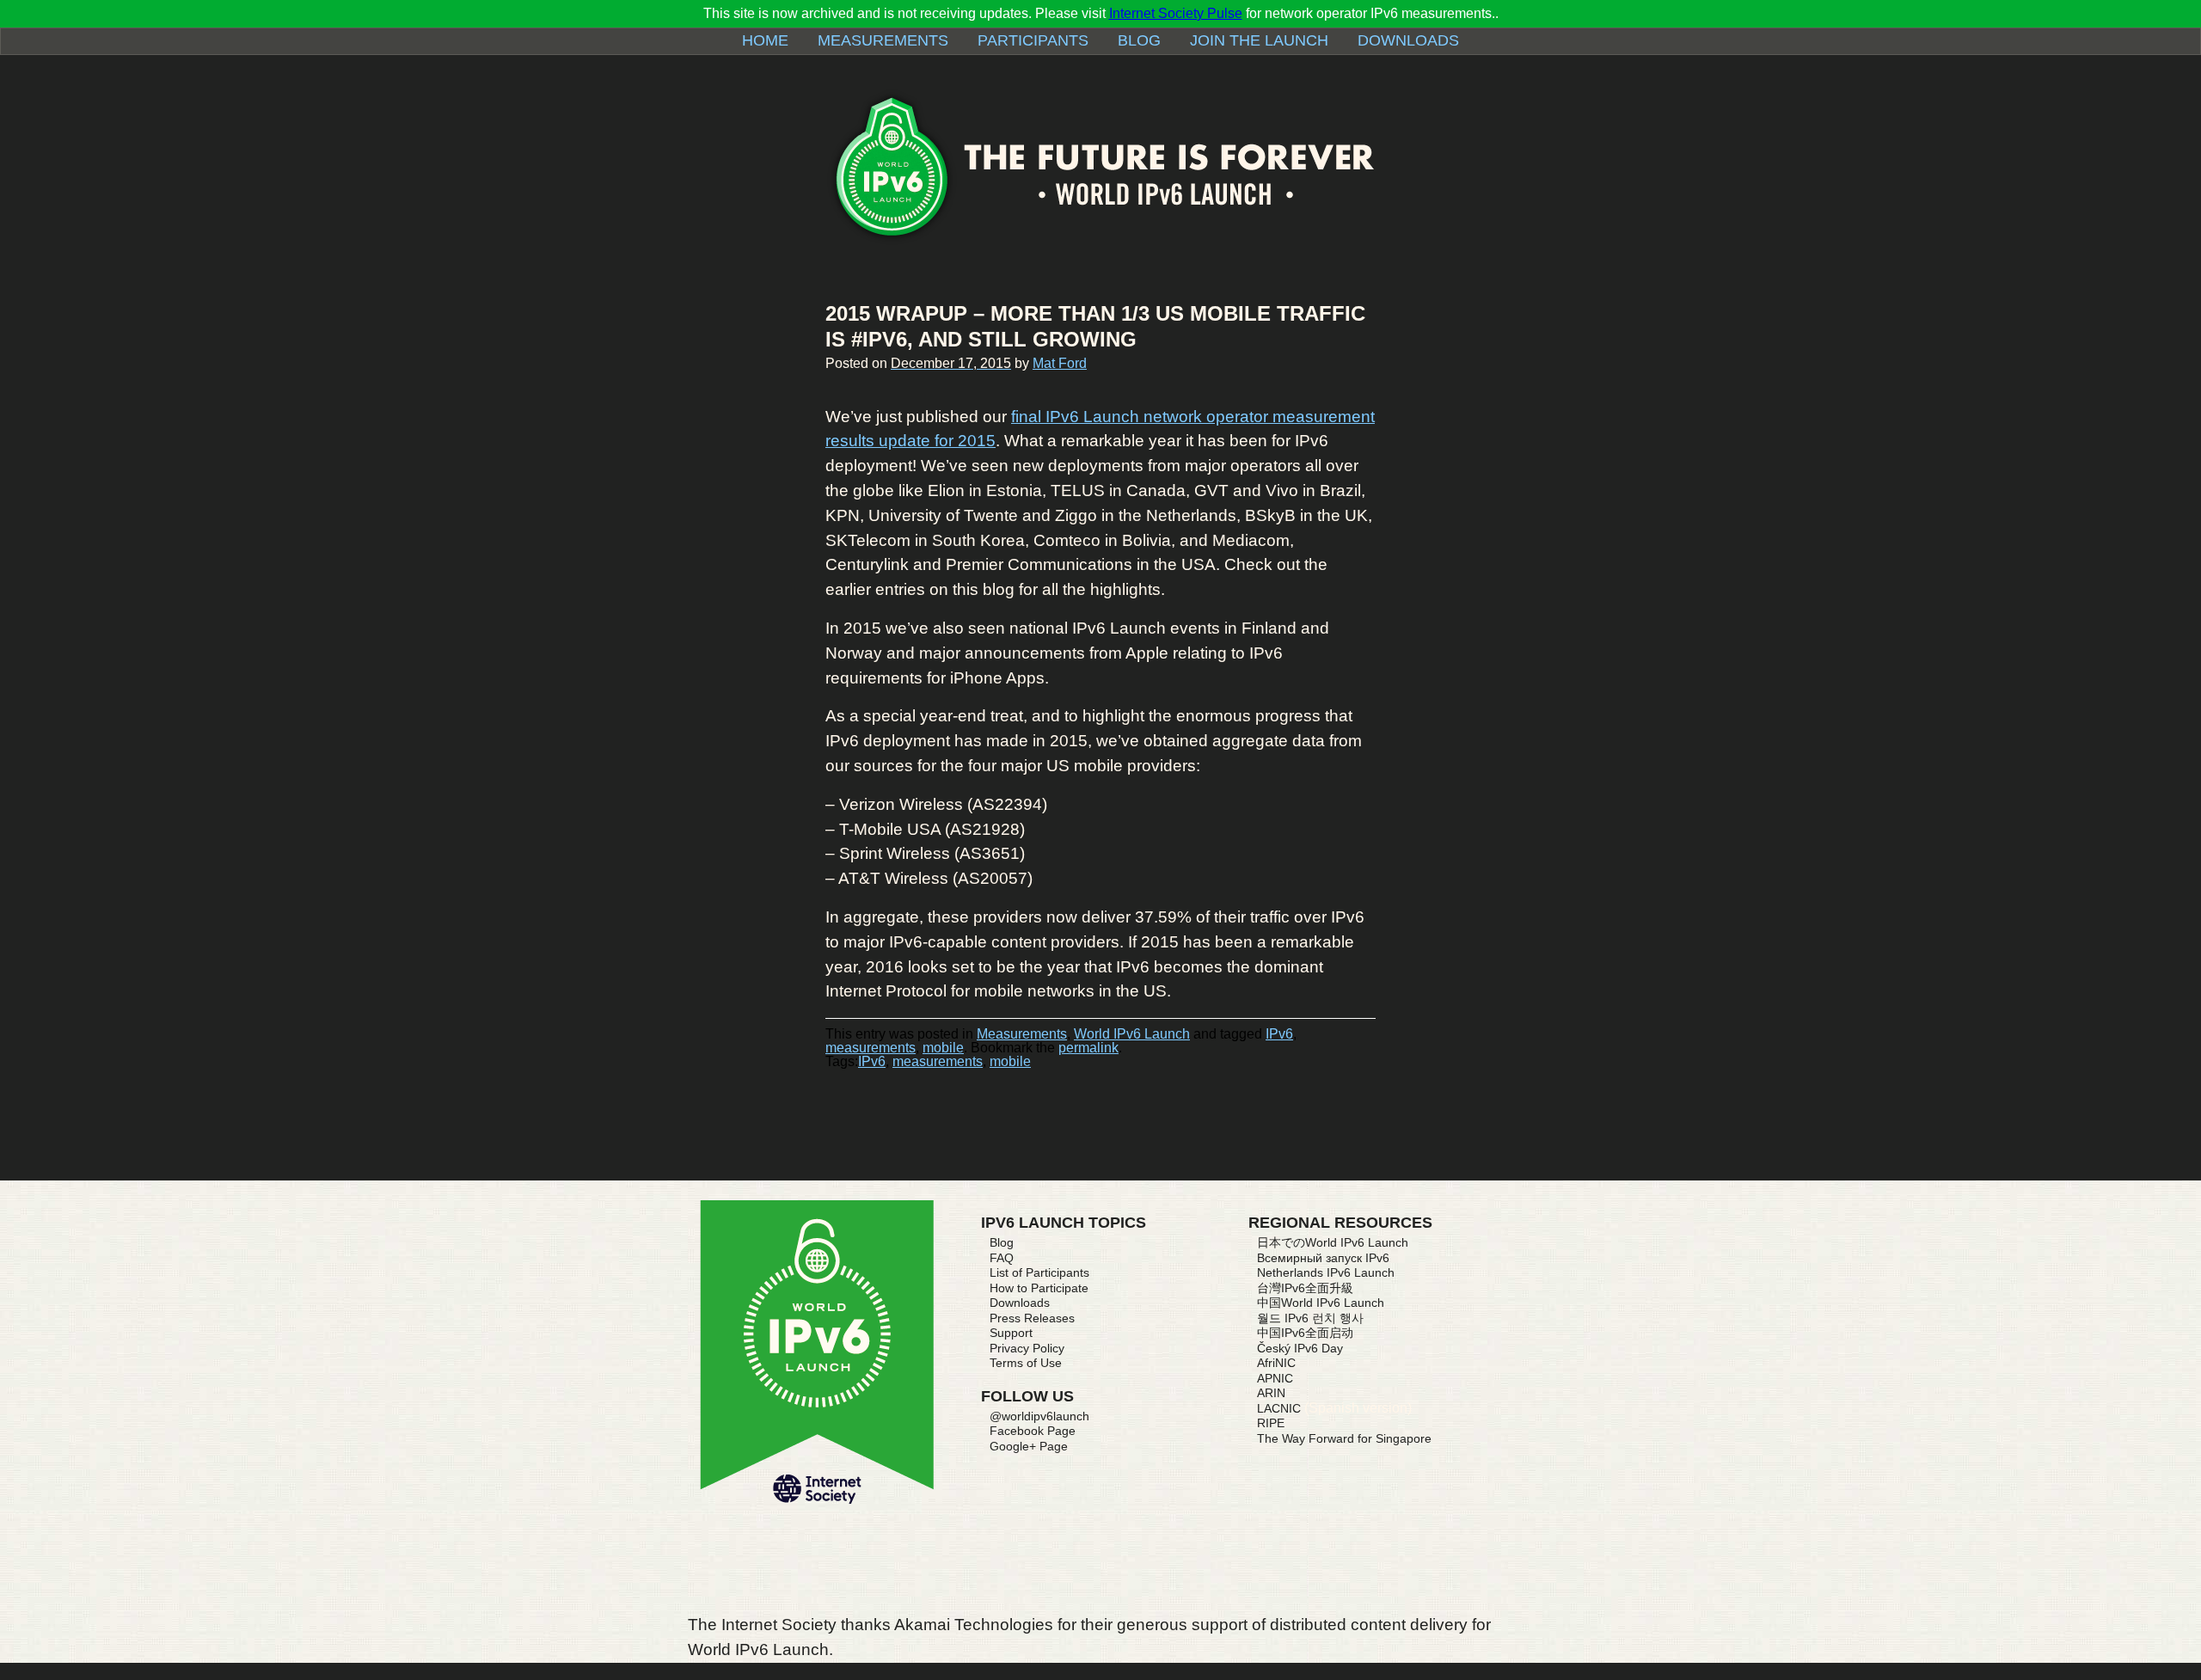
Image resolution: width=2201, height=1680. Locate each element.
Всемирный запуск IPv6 (1323, 1258)
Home (765, 40)
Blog (1139, 40)
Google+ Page (1029, 1446)
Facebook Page (1033, 1431)
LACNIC (1279, 1408)
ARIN (1271, 1393)
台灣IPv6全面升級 (1305, 1288)
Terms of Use (1026, 1363)
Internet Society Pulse (1176, 13)
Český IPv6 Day (1300, 1348)
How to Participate (1039, 1288)
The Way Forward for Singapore (1344, 1438)
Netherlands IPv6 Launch (1326, 1272)
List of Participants (1039, 1272)
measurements (871, 1048)
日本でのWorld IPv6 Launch (1333, 1242)
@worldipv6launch (1039, 1416)
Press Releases (1032, 1318)
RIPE (1271, 1423)
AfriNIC (1276, 1363)
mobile (943, 1048)
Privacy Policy (1027, 1348)
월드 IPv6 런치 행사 (1310, 1318)
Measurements (883, 40)
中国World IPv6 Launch (1321, 1303)
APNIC (1275, 1378)
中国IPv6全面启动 (1305, 1333)
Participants (1033, 40)
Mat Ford (1060, 363)
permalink (1088, 1048)
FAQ (1002, 1258)
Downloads (1408, 40)
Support (1011, 1333)
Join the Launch (1259, 40)
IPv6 (1279, 1034)
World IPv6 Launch (1132, 1034)
